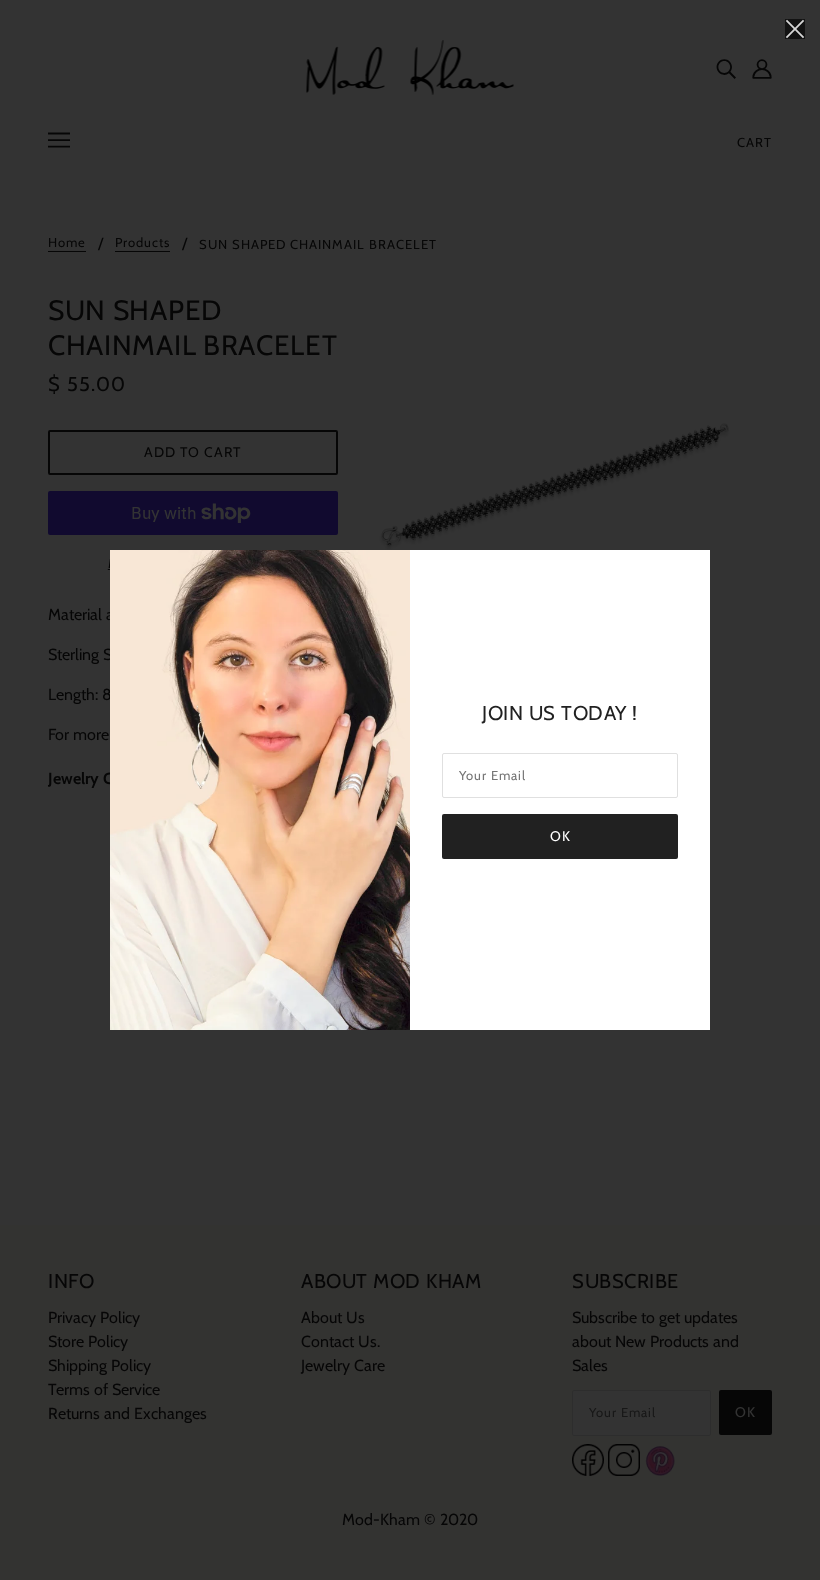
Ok (560, 836)
